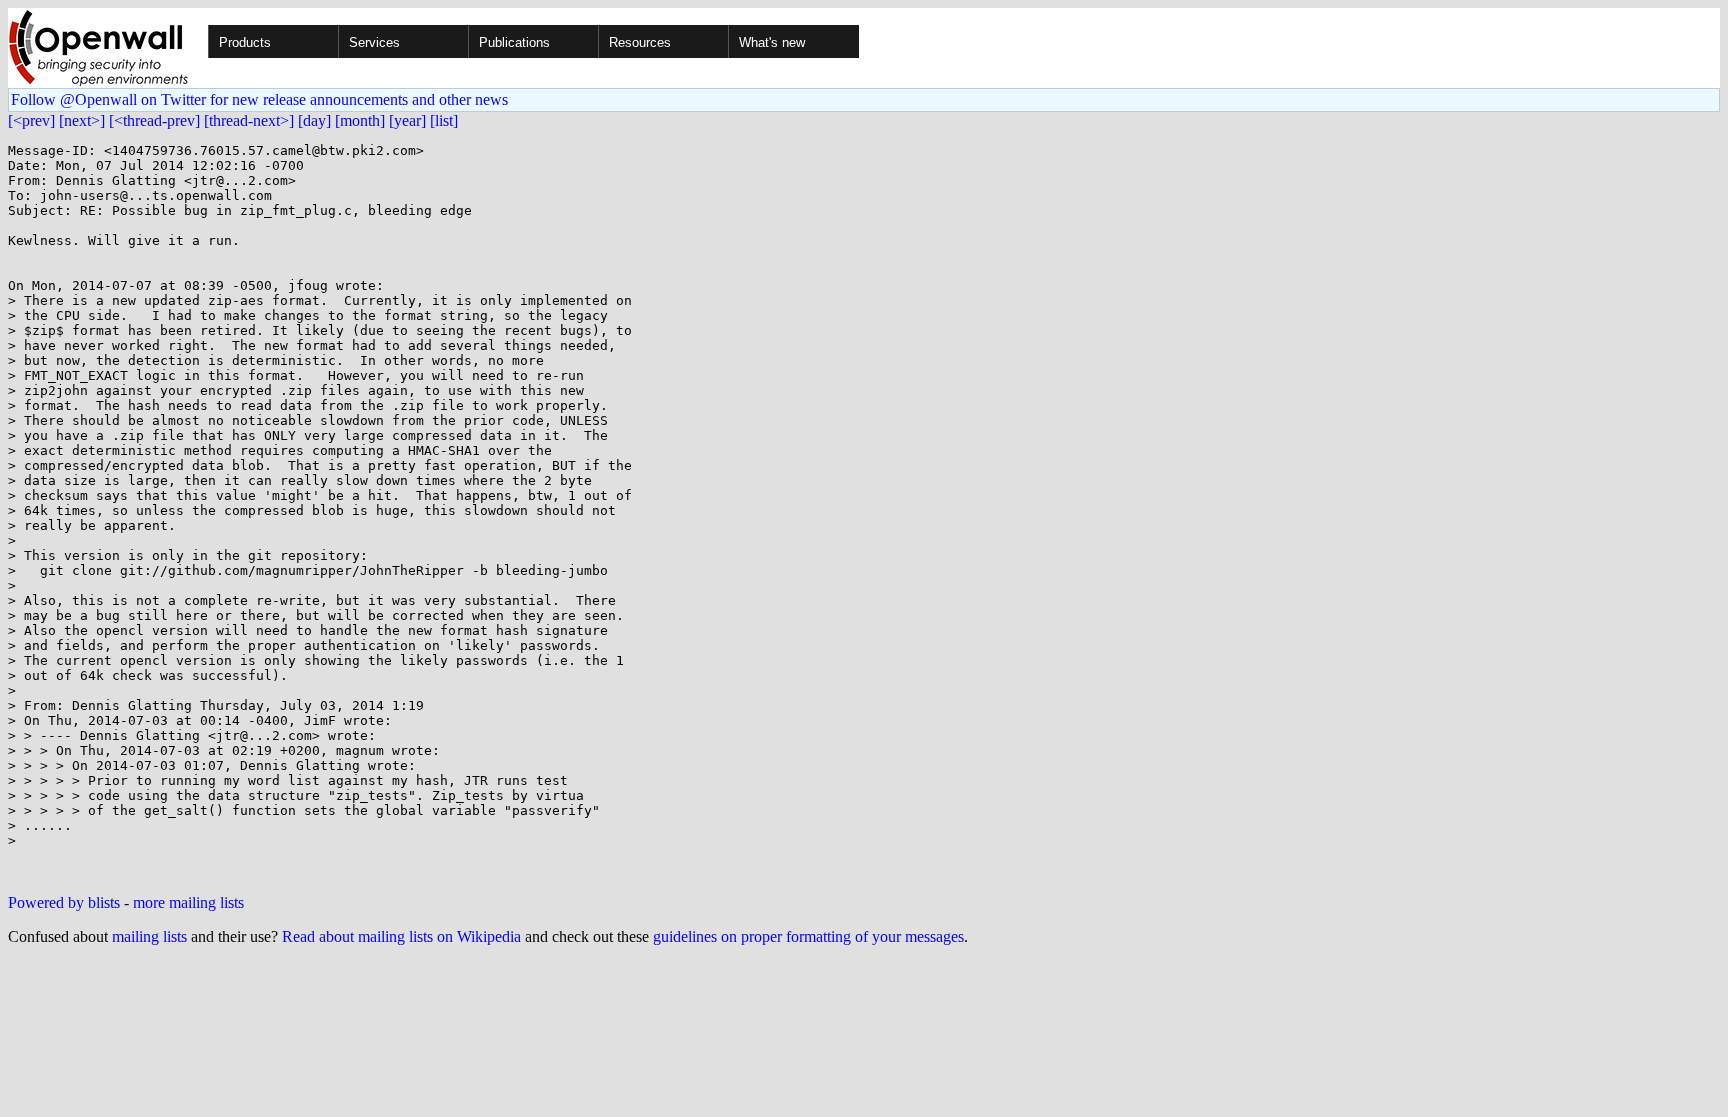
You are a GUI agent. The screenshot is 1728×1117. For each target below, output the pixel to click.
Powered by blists (64, 902)
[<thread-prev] (154, 120)
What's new (772, 42)
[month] (360, 120)
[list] (444, 120)
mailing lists (149, 936)
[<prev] (31, 120)
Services (374, 42)
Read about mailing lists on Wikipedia (401, 936)
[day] (314, 120)
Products (245, 42)
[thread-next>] (249, 120)
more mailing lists (188, 902)
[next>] (82, 120)
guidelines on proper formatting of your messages (808, 936)
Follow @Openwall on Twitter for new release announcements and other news (259, 99)
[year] (407, 120)
